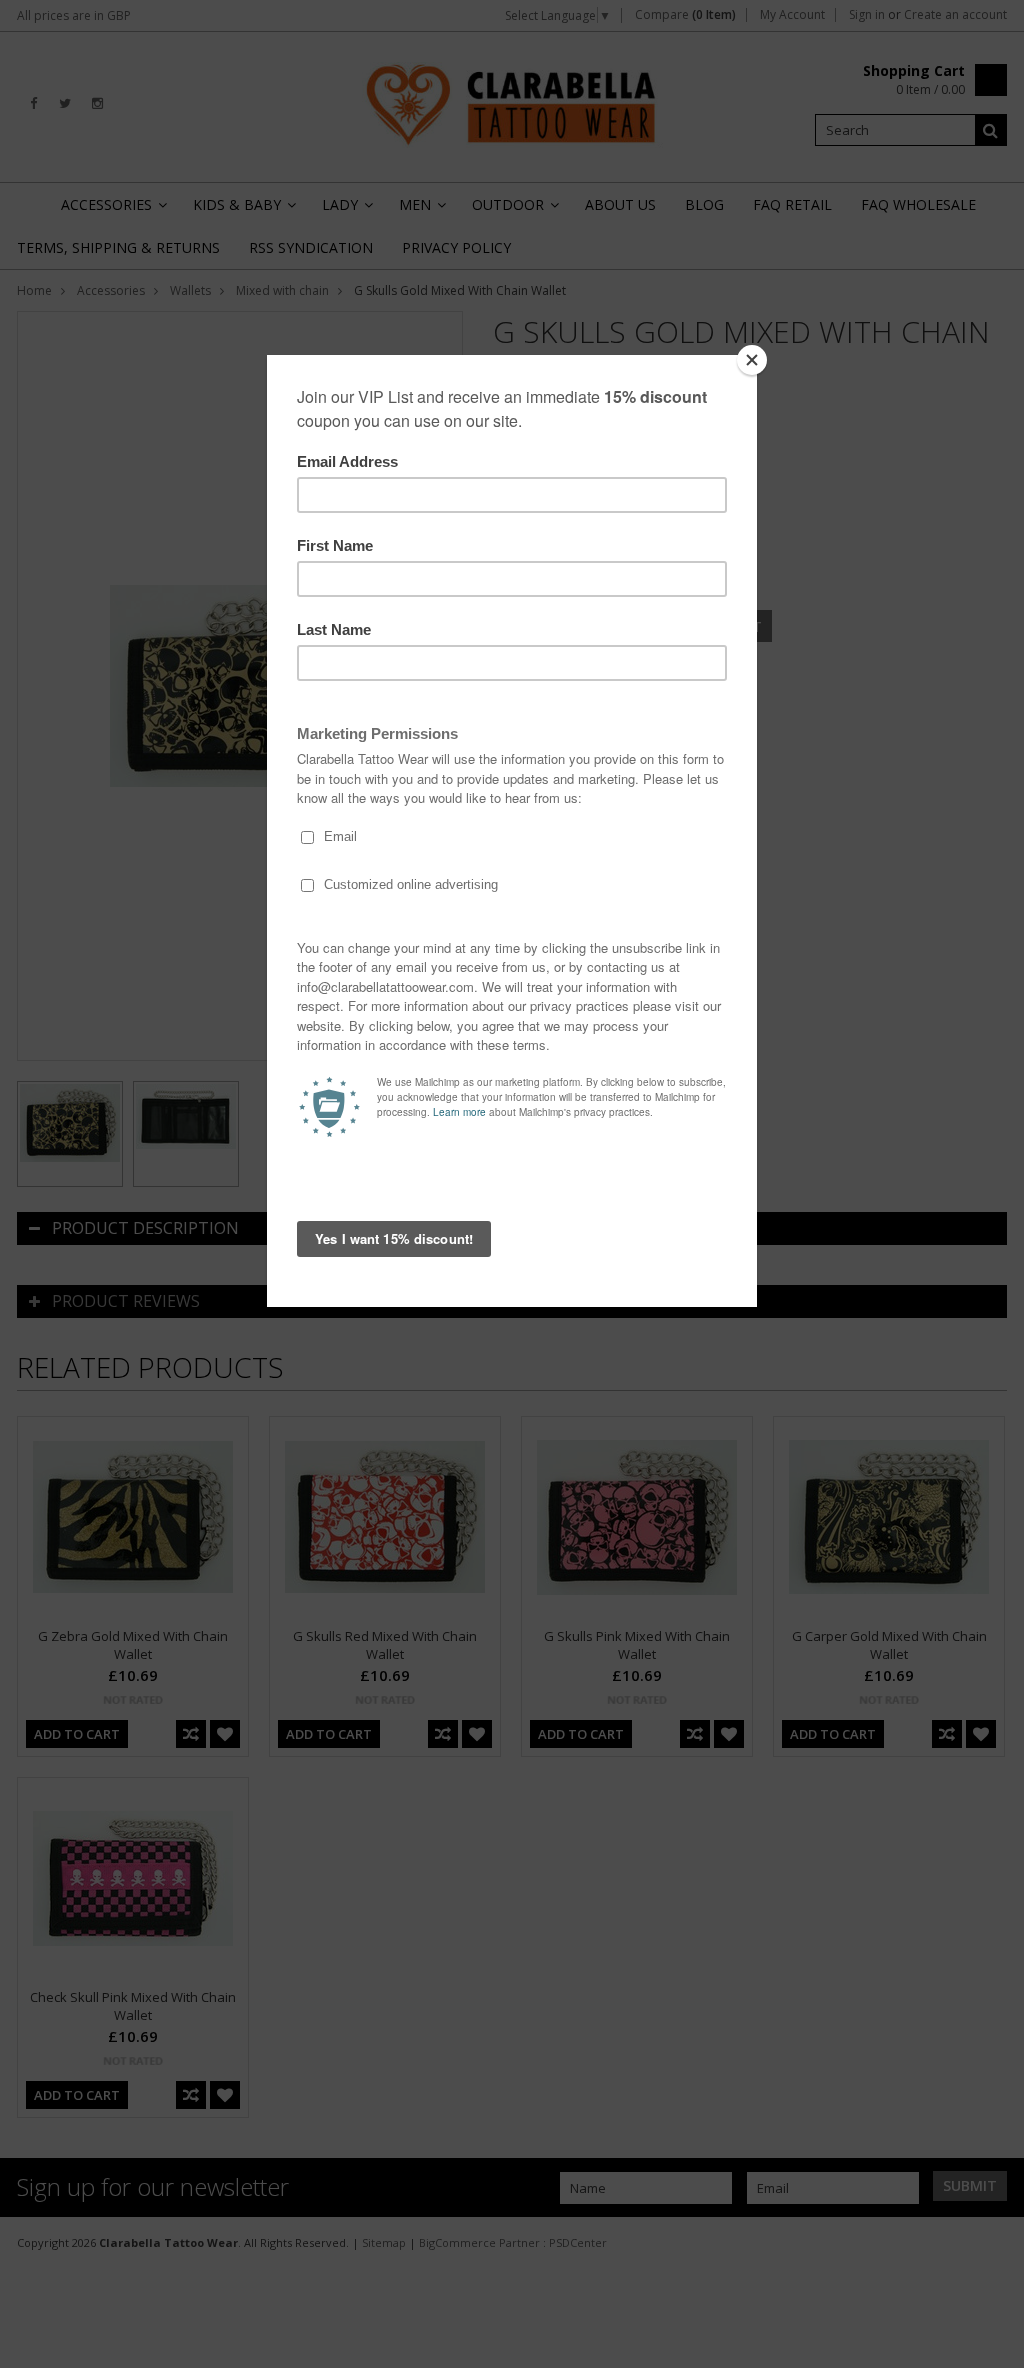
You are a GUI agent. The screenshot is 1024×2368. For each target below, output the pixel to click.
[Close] (752, 360)
